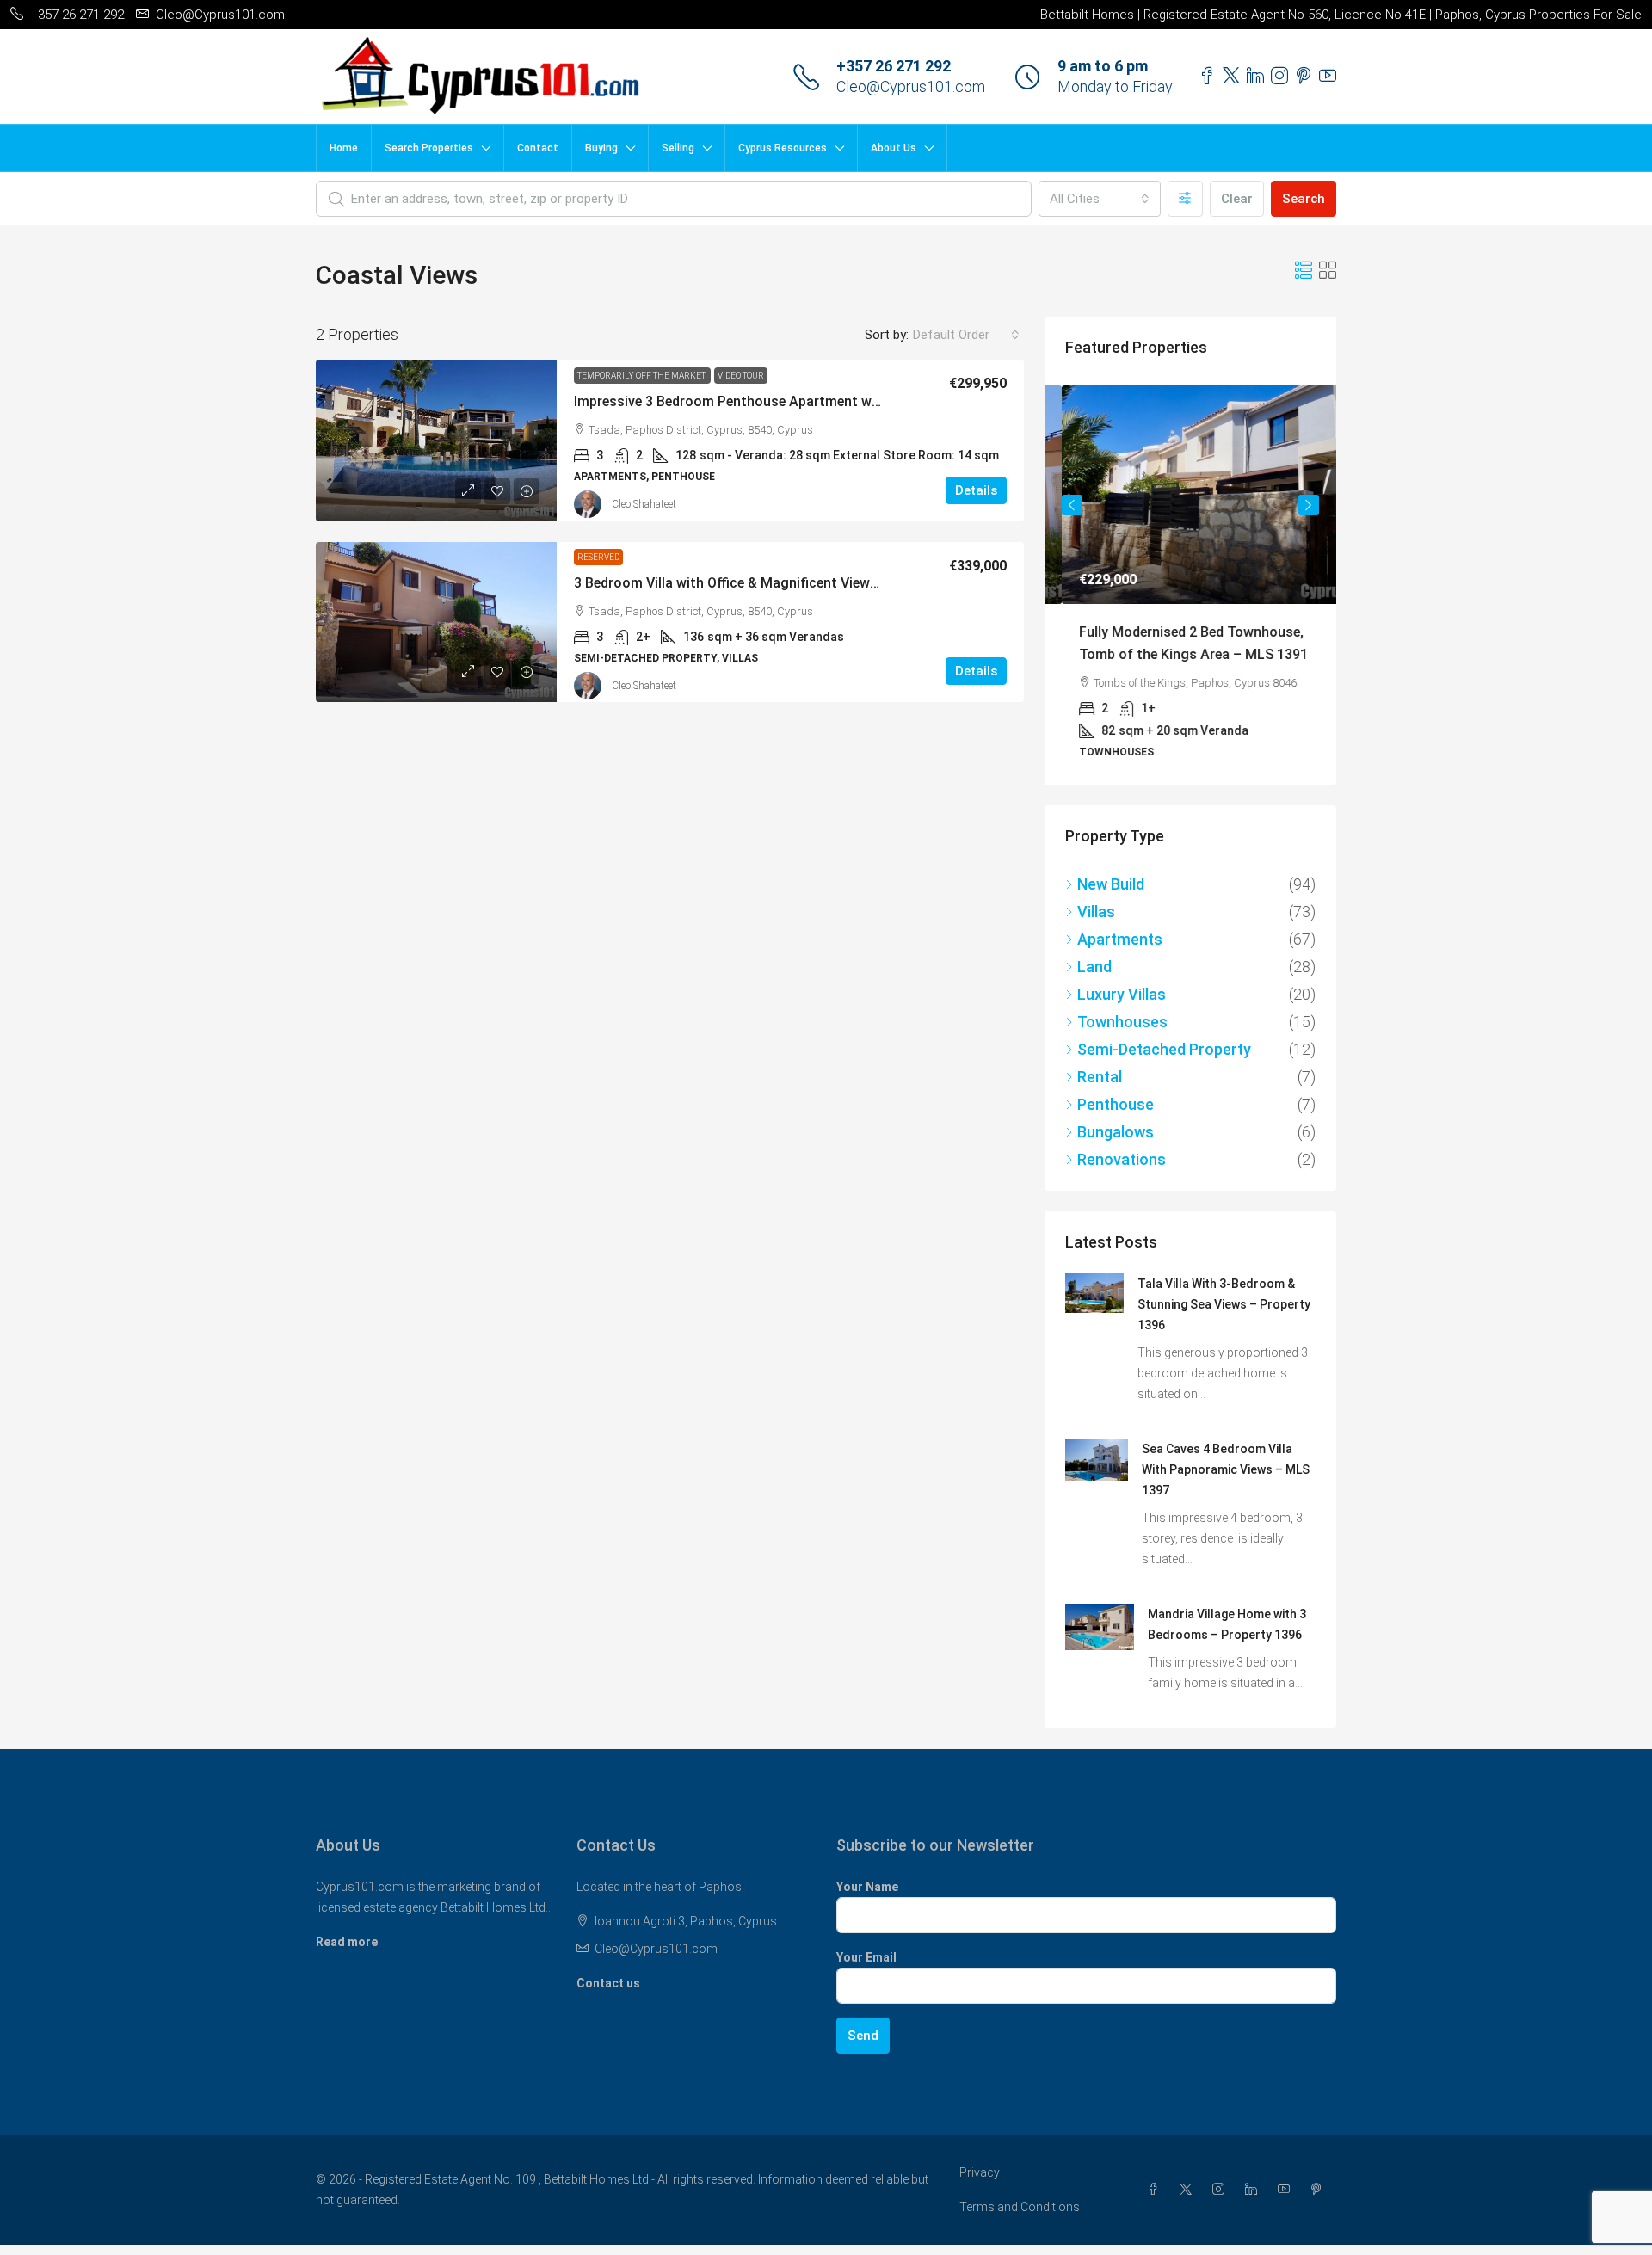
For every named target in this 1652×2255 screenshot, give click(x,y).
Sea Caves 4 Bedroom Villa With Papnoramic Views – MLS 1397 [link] (1226, 1468)
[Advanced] (1185, 199)
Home (344, 148)
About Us (894, 148)
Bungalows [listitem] (1116, 1130)
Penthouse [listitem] (1116, 1103)
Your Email (866, 1956)
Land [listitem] (1094, 965)
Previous (1072, 505)
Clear (1237, 199)
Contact (538, 148)
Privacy (980, 2171)
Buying (601, 148)
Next (1309, 505)
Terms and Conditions (1020, 2205)
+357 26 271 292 (894, 66)
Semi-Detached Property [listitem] (1164, 1047)
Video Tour (741, 376)
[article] (1190, 584)
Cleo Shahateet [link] (644, 504)
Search (1304, 199)
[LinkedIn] (1254, 2188)
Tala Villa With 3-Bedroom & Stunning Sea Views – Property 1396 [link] (1224, 1303)
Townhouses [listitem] (1122, 1020)
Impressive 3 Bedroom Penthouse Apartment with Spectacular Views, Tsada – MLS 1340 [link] (854, 401)
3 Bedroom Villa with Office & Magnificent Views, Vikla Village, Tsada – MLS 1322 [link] (829, 583)
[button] (1304, 271)
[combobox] (1100, 199)
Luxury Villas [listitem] (1122, 992)
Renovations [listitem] (1122, 1158)
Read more (347, 1940)
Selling (678, 148)
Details (976, 490)
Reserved (598, 557)
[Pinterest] (1320, 2188)
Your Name (867, 1885)
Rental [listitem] (1100, 1075)
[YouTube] (1287, 2188)
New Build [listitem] (1111, 882)
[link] (436, 441)
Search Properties (429, 148)
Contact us (608, 1981)
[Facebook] (1156, 2188)
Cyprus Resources (783, 148)
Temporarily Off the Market (642, 376)
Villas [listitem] (1096, 910)
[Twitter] (1189, 2188)
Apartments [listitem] (1120, 937)
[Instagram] (1222, 2188)
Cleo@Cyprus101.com (911, 86)
